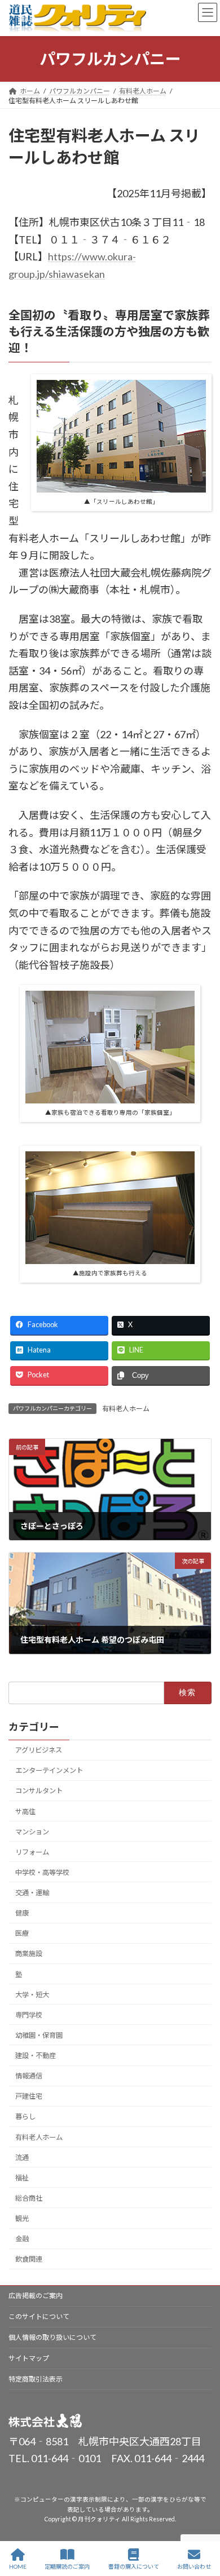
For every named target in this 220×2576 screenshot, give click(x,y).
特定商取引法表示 (36, 2379)
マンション (32, 1832)
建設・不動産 (36, 2056)
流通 (22, 2158)
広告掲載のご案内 (36, 2296)
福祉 (22, 2178)
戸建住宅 (29, 2097)
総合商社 (29, 2198)
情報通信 (29, 2076)
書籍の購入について (134, 2566)
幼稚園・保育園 (39, 2035)
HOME (18, 2566)
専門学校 (29, 2015)
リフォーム (32, 1852)
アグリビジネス (39, 1750)
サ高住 (25, 1812)
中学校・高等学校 (42, 1872)
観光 (22, 2218)
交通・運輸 (32, 1893)
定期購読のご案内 (67, 2566)
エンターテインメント (49, 1771)
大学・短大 (32, 1995)
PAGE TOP (202, 2524)
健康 (22, 1913)
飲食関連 (29, 2260)
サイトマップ (29, 2358)
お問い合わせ (194, 2566)
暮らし (25, 2117)
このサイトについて (39, 2316)
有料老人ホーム (126, 1409)
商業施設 (29, 1954)
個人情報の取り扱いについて (52, 2337)
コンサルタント (39, 1791)
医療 (22, 1934)
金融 (22, 2239)
